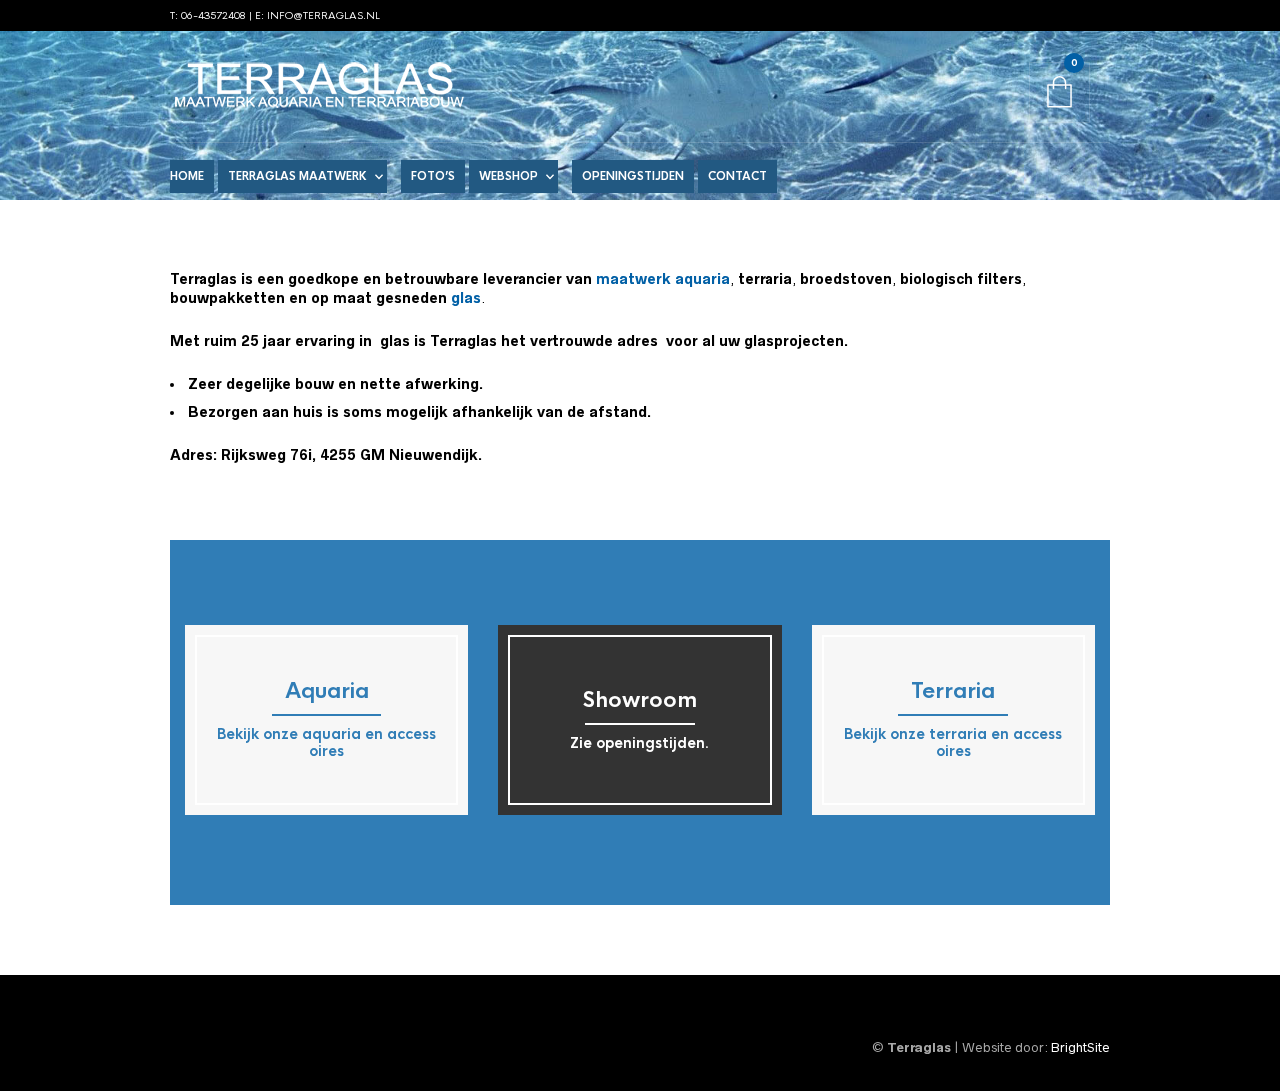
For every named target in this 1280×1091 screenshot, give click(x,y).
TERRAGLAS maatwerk (297, 176)
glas (466, 298)
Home (187, 176)
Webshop (508, 176)
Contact (737, 176)
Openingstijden (633, 176)
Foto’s (433, 176)
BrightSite (1080, 1047)
